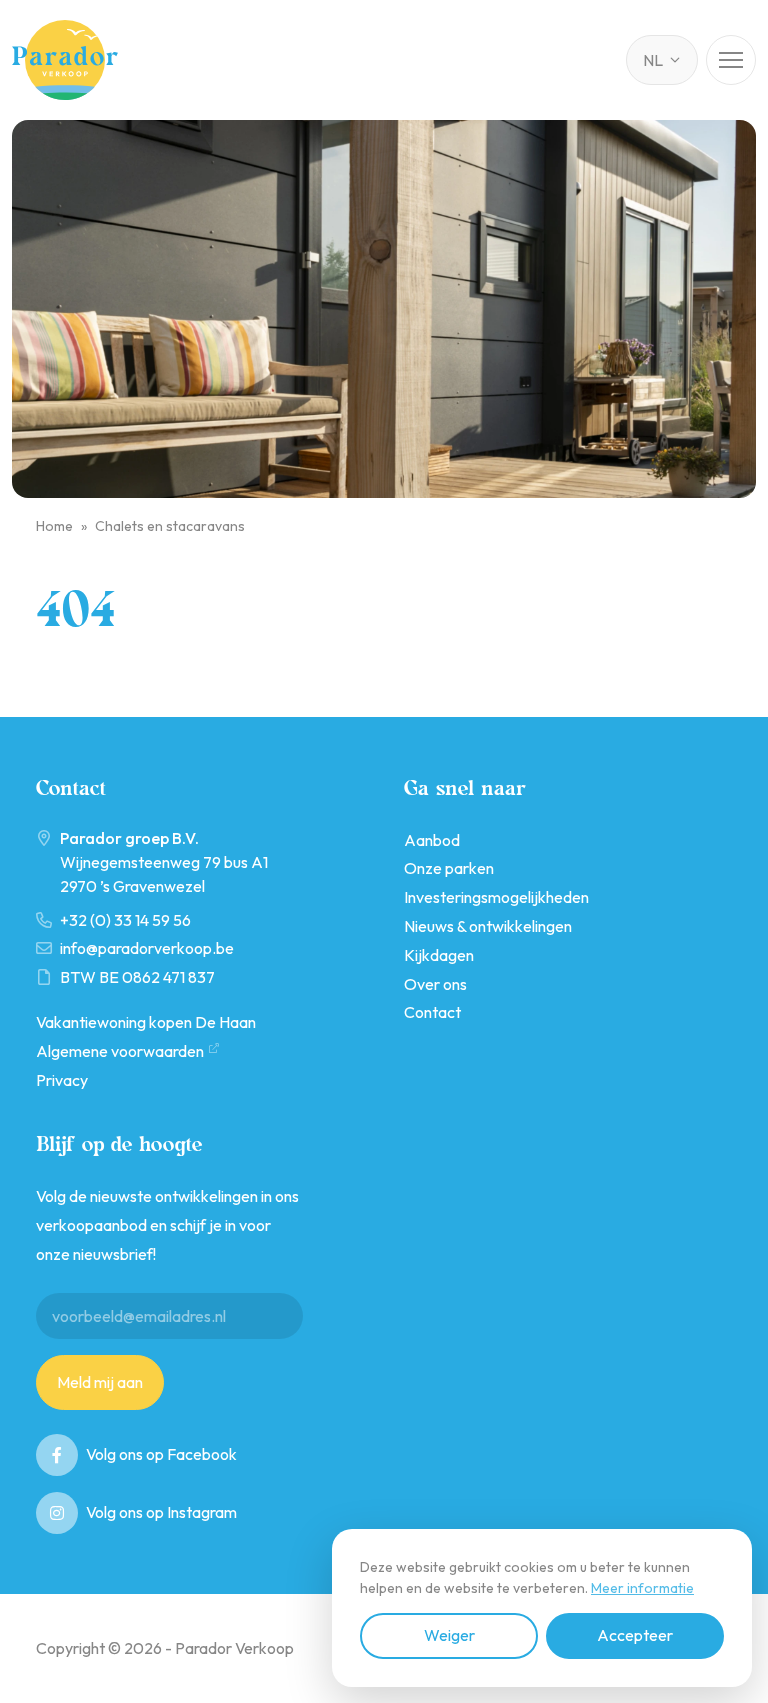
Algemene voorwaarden (120, 1051)
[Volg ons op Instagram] (57, 1513)
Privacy (62, 1080)
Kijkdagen (439, 955)
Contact (432, 1012)
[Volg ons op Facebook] (57, 1455)
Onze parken (449, 868)
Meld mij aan (100, 1382)
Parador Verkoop (65, 60)
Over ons (435, 984)
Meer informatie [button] (642, 1588)
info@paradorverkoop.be (147, 948)
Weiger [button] (449, 1635)
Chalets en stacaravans (170, 526)
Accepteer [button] (635, 1635)
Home (54, 526)
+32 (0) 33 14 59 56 (125, 920)
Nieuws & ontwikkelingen (488, 926)
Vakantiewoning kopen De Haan (146, 1022)
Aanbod (432, 840)
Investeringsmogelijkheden (496, 897)
